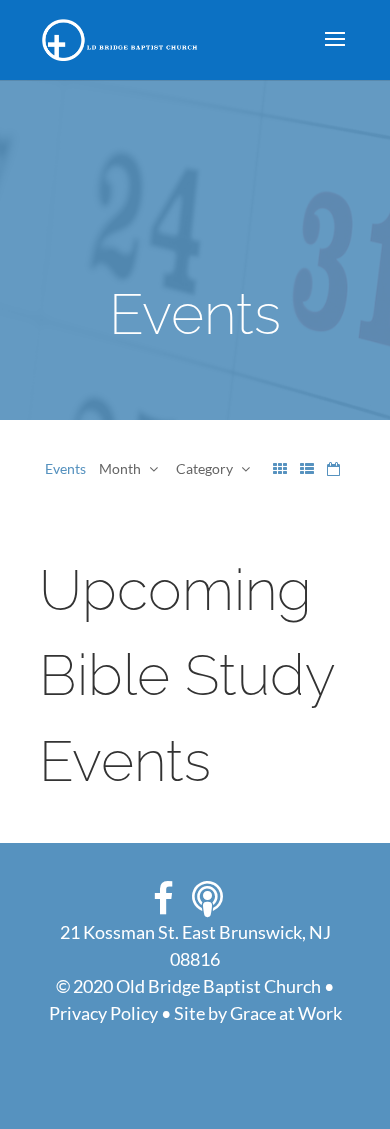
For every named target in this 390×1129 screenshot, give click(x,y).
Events (65, 468)
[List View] (307, 468)
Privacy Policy (103, 1013)
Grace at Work (286, 1013)
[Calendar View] (333, 468)
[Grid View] (280, 468)
